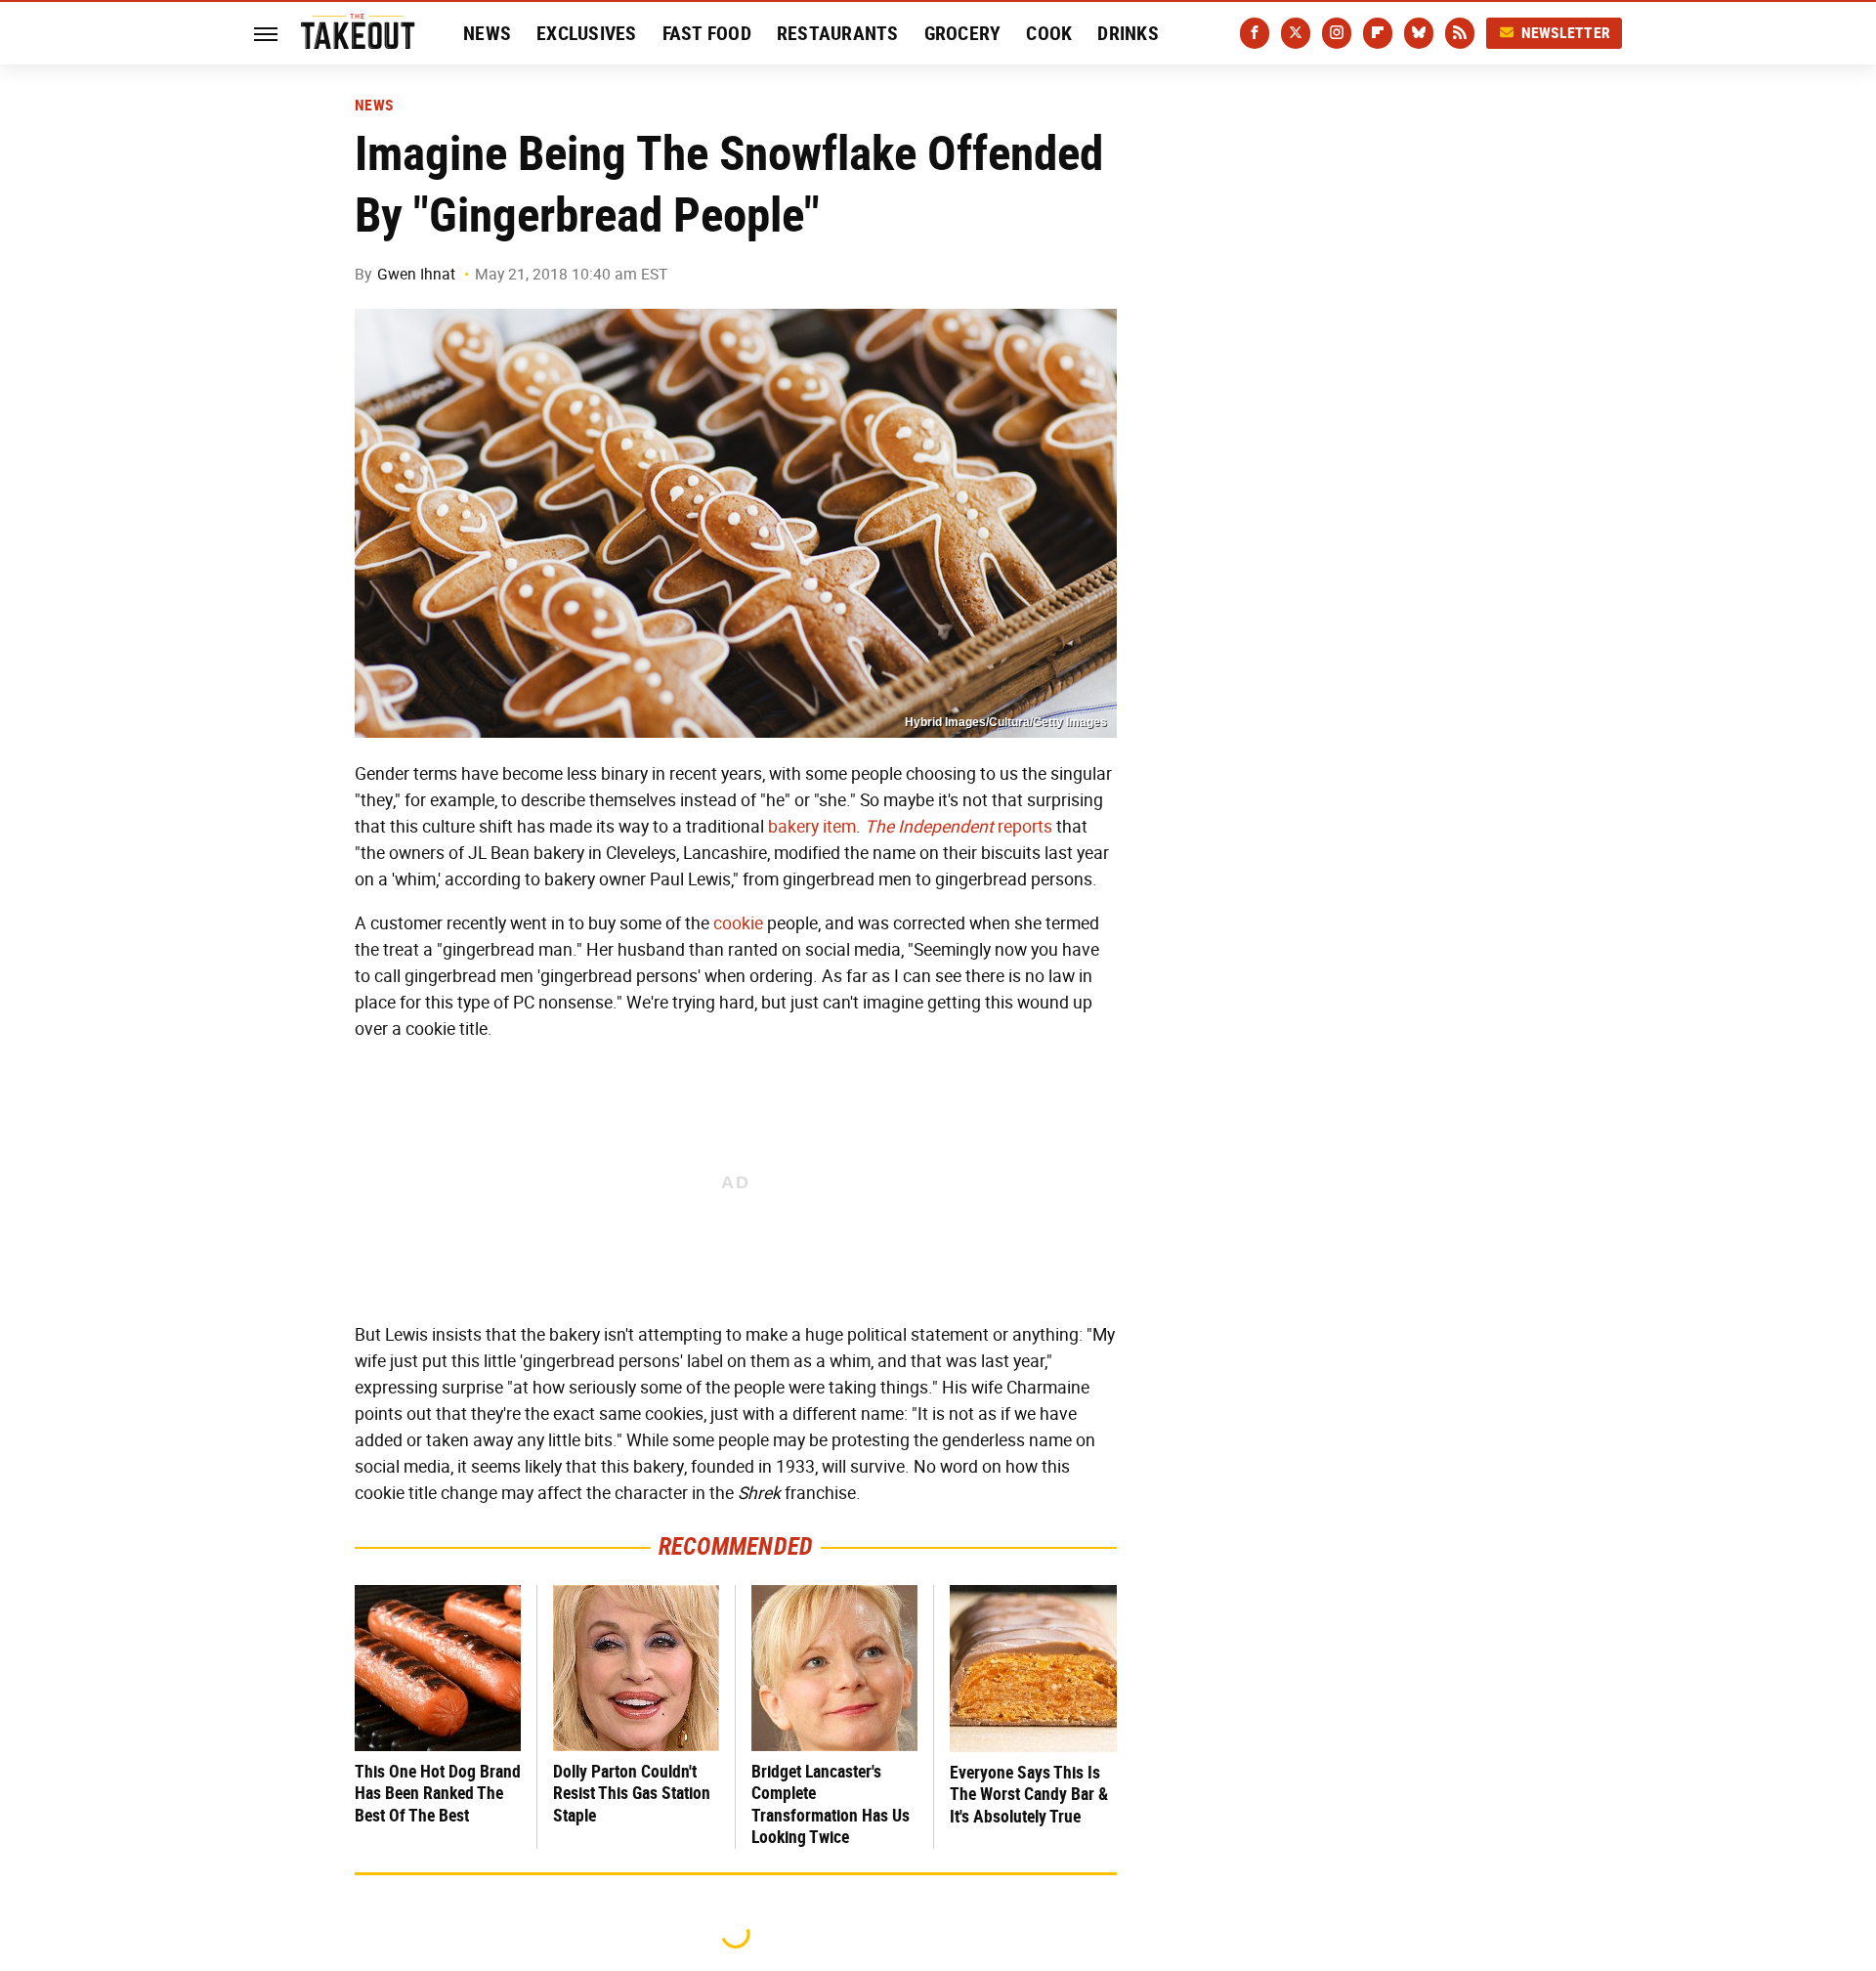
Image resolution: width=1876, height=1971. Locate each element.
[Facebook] (1255, 33)
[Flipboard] (1378, 33)
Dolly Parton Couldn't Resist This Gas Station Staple (632, 1793)
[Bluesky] (1419, 33)
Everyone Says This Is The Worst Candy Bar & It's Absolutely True (1029, 1794)
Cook (1049, 33)
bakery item (812, 827)
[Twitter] (1296, 33)
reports (959, 827)
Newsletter (1566, 33)
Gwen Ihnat (416, 274)
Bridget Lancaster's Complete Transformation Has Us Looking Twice (831, 1804)
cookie (738, 923)
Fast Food (707, 33)
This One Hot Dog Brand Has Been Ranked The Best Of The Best (438, 1793)
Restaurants (838, 33)
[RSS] (1460, 33)
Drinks (1128, 33)
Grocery (963, 33)
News (487, 33)
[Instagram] (1337, 33)
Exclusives (587, 33)
